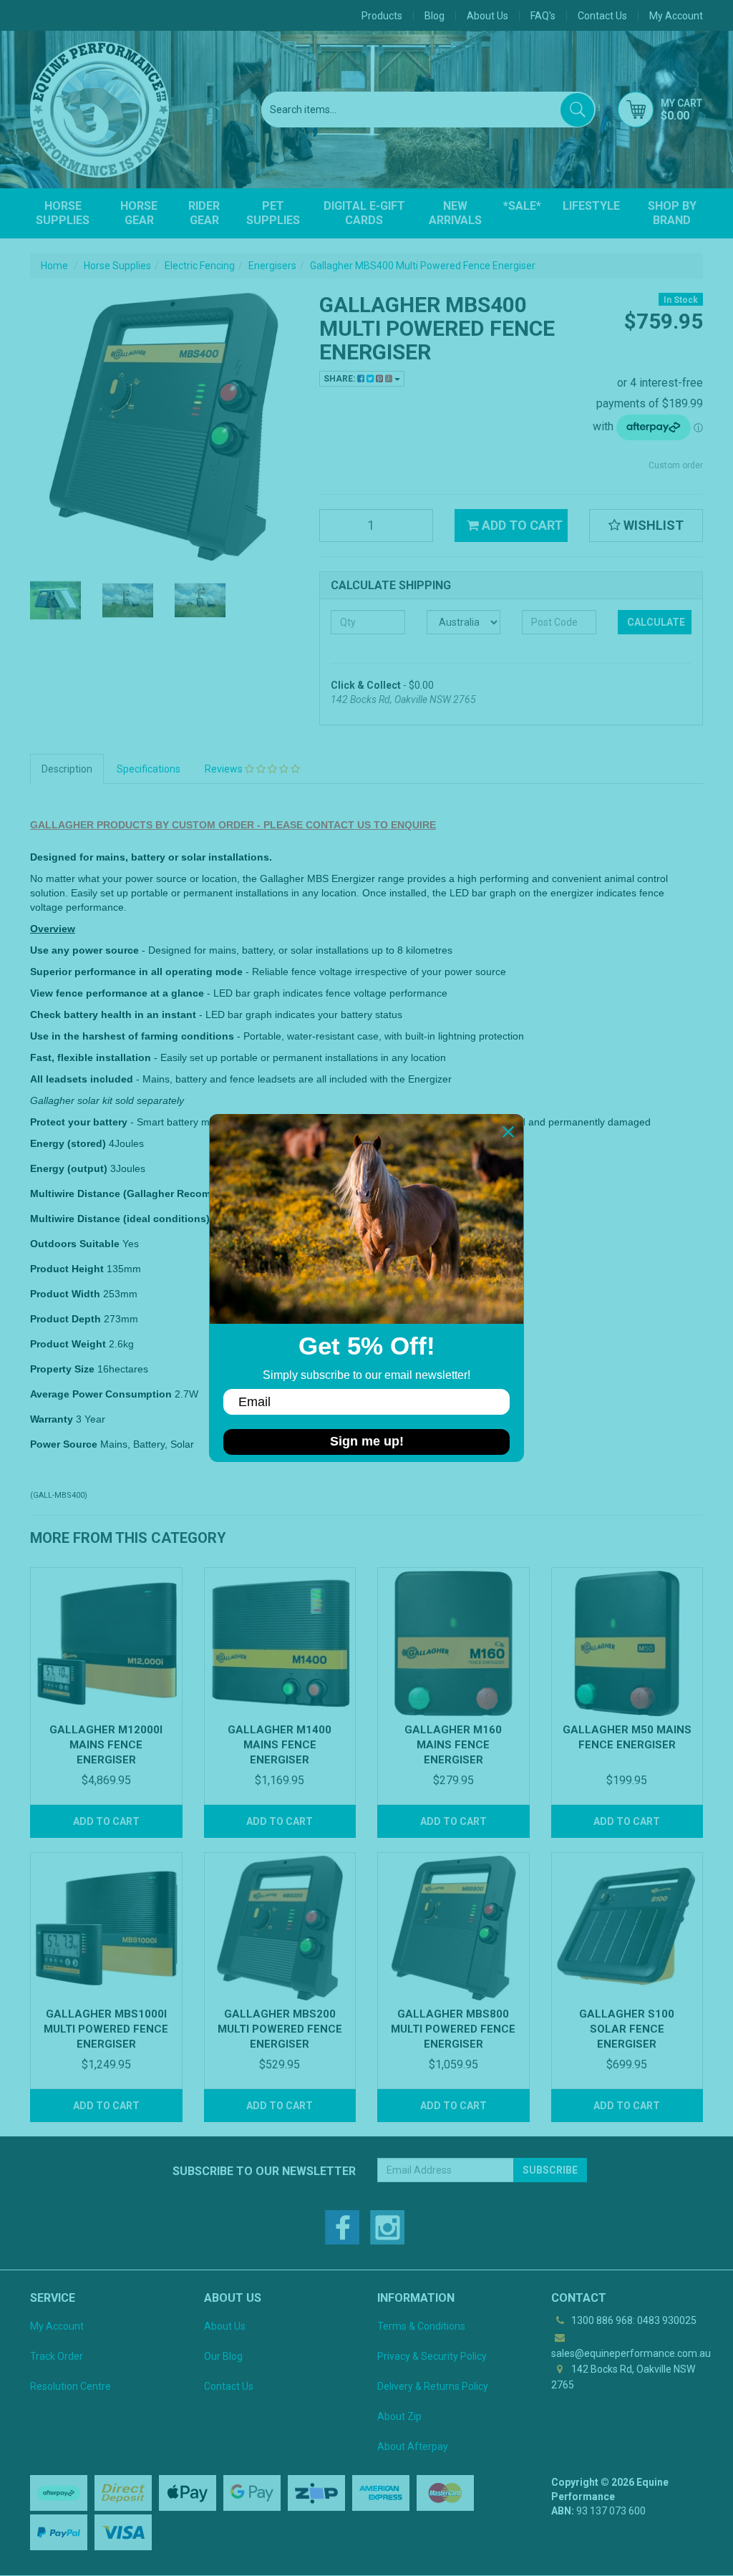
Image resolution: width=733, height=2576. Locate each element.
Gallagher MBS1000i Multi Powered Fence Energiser (106, 2029)
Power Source (64, 1444)
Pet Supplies (273, 213)
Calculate (656, 622)
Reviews (225, 769)
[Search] (577, 110)
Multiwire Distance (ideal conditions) (120, 1219)
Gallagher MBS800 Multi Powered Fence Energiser (453, 2029)
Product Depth (65, 1319)
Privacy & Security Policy (432, 2356)
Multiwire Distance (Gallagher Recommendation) (148, 1193)
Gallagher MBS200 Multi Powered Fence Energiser (280, 2029)
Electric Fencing (200, 266)
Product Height (67, 1269)
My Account (57, 2326)
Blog (435, 16)
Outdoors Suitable (75, 1244)
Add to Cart (521, 525)
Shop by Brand (672, 213)
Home (54, 266)
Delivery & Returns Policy (433, 2386)
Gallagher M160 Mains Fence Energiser (453, 1745)
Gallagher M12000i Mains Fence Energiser (106, 1745)
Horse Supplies (63, 213)
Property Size (62, 1369)
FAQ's (543, 16)
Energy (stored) (68, 1143)
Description (67, 769)
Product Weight (68, 1344)
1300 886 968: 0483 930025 (633, 2320)
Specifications (149, 769)
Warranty (52, 1419)
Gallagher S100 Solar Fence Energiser (627, 2029)
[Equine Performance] (99, 110)
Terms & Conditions (421, 2326)
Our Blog (223, 2356)
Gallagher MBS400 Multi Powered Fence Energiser (423, 266)
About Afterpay (413, 2446)
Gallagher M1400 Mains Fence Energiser (280, 1745)
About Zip (399, 2416)
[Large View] (55, 600)
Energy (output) (69, 1168)
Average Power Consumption (101, 1394)
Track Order (57, 2356)
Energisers (272, 266)
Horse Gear (139, 213)
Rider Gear (204, 213)
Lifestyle (591, 206)
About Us (487, 16)
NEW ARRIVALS (455, 213)
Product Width (65, 1294)
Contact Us (602, 16)
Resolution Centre (71, 2386)
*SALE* (522, 206)
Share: (340, 379)
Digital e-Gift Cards (364, 213)
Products (382, 16)
